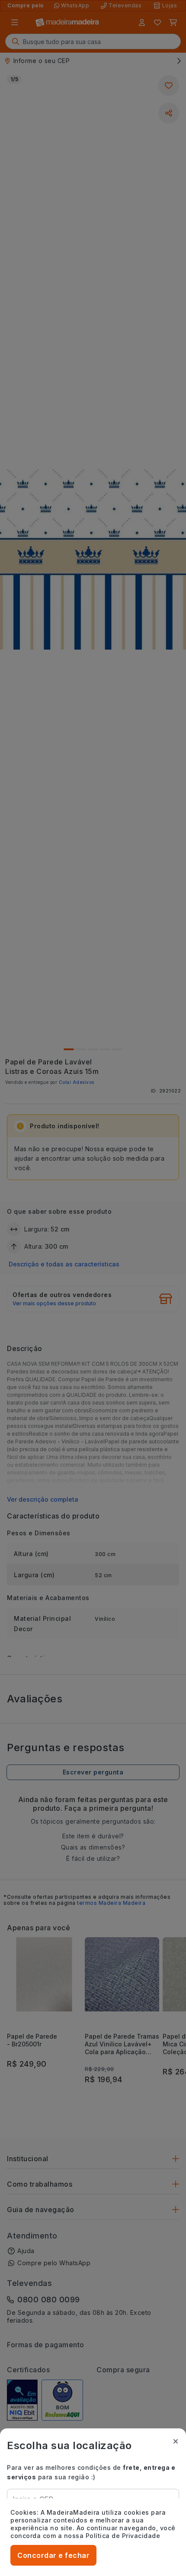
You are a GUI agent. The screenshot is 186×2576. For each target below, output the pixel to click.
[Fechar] (176, 2441)
